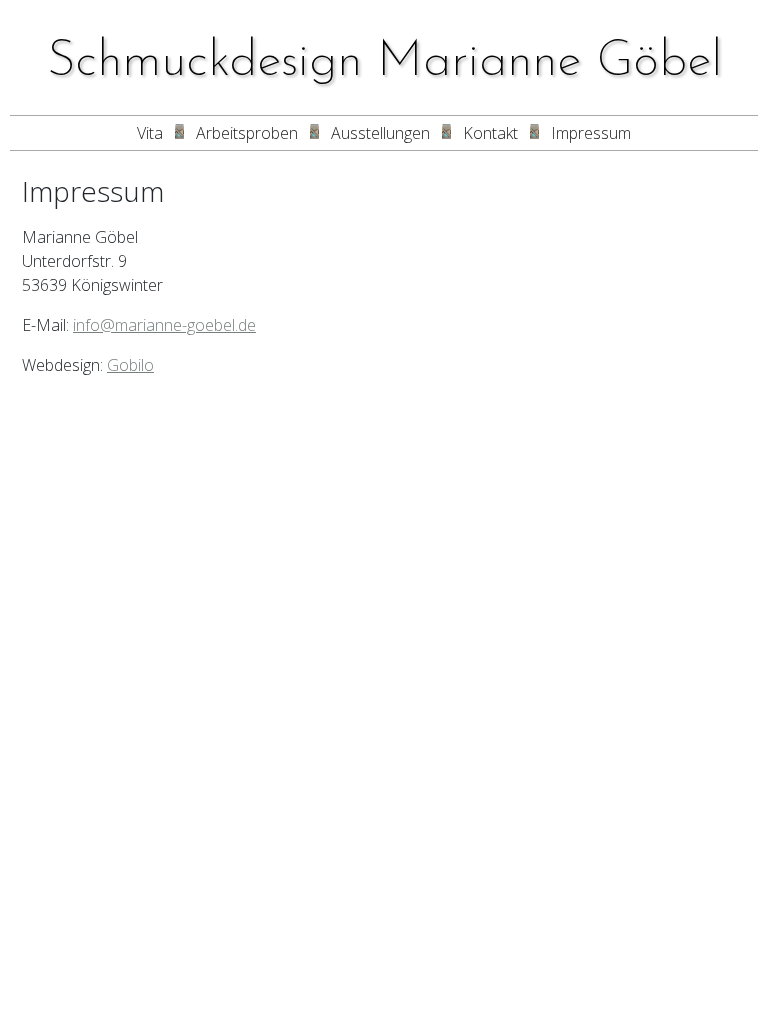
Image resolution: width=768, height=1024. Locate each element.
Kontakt (490, 133)
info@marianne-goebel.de (164, 325)
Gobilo (130, 365)
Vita (150, 133)
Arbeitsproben (247, 133)
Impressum (591, 133)
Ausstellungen (380, 133)
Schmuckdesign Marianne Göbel (384, 62)
